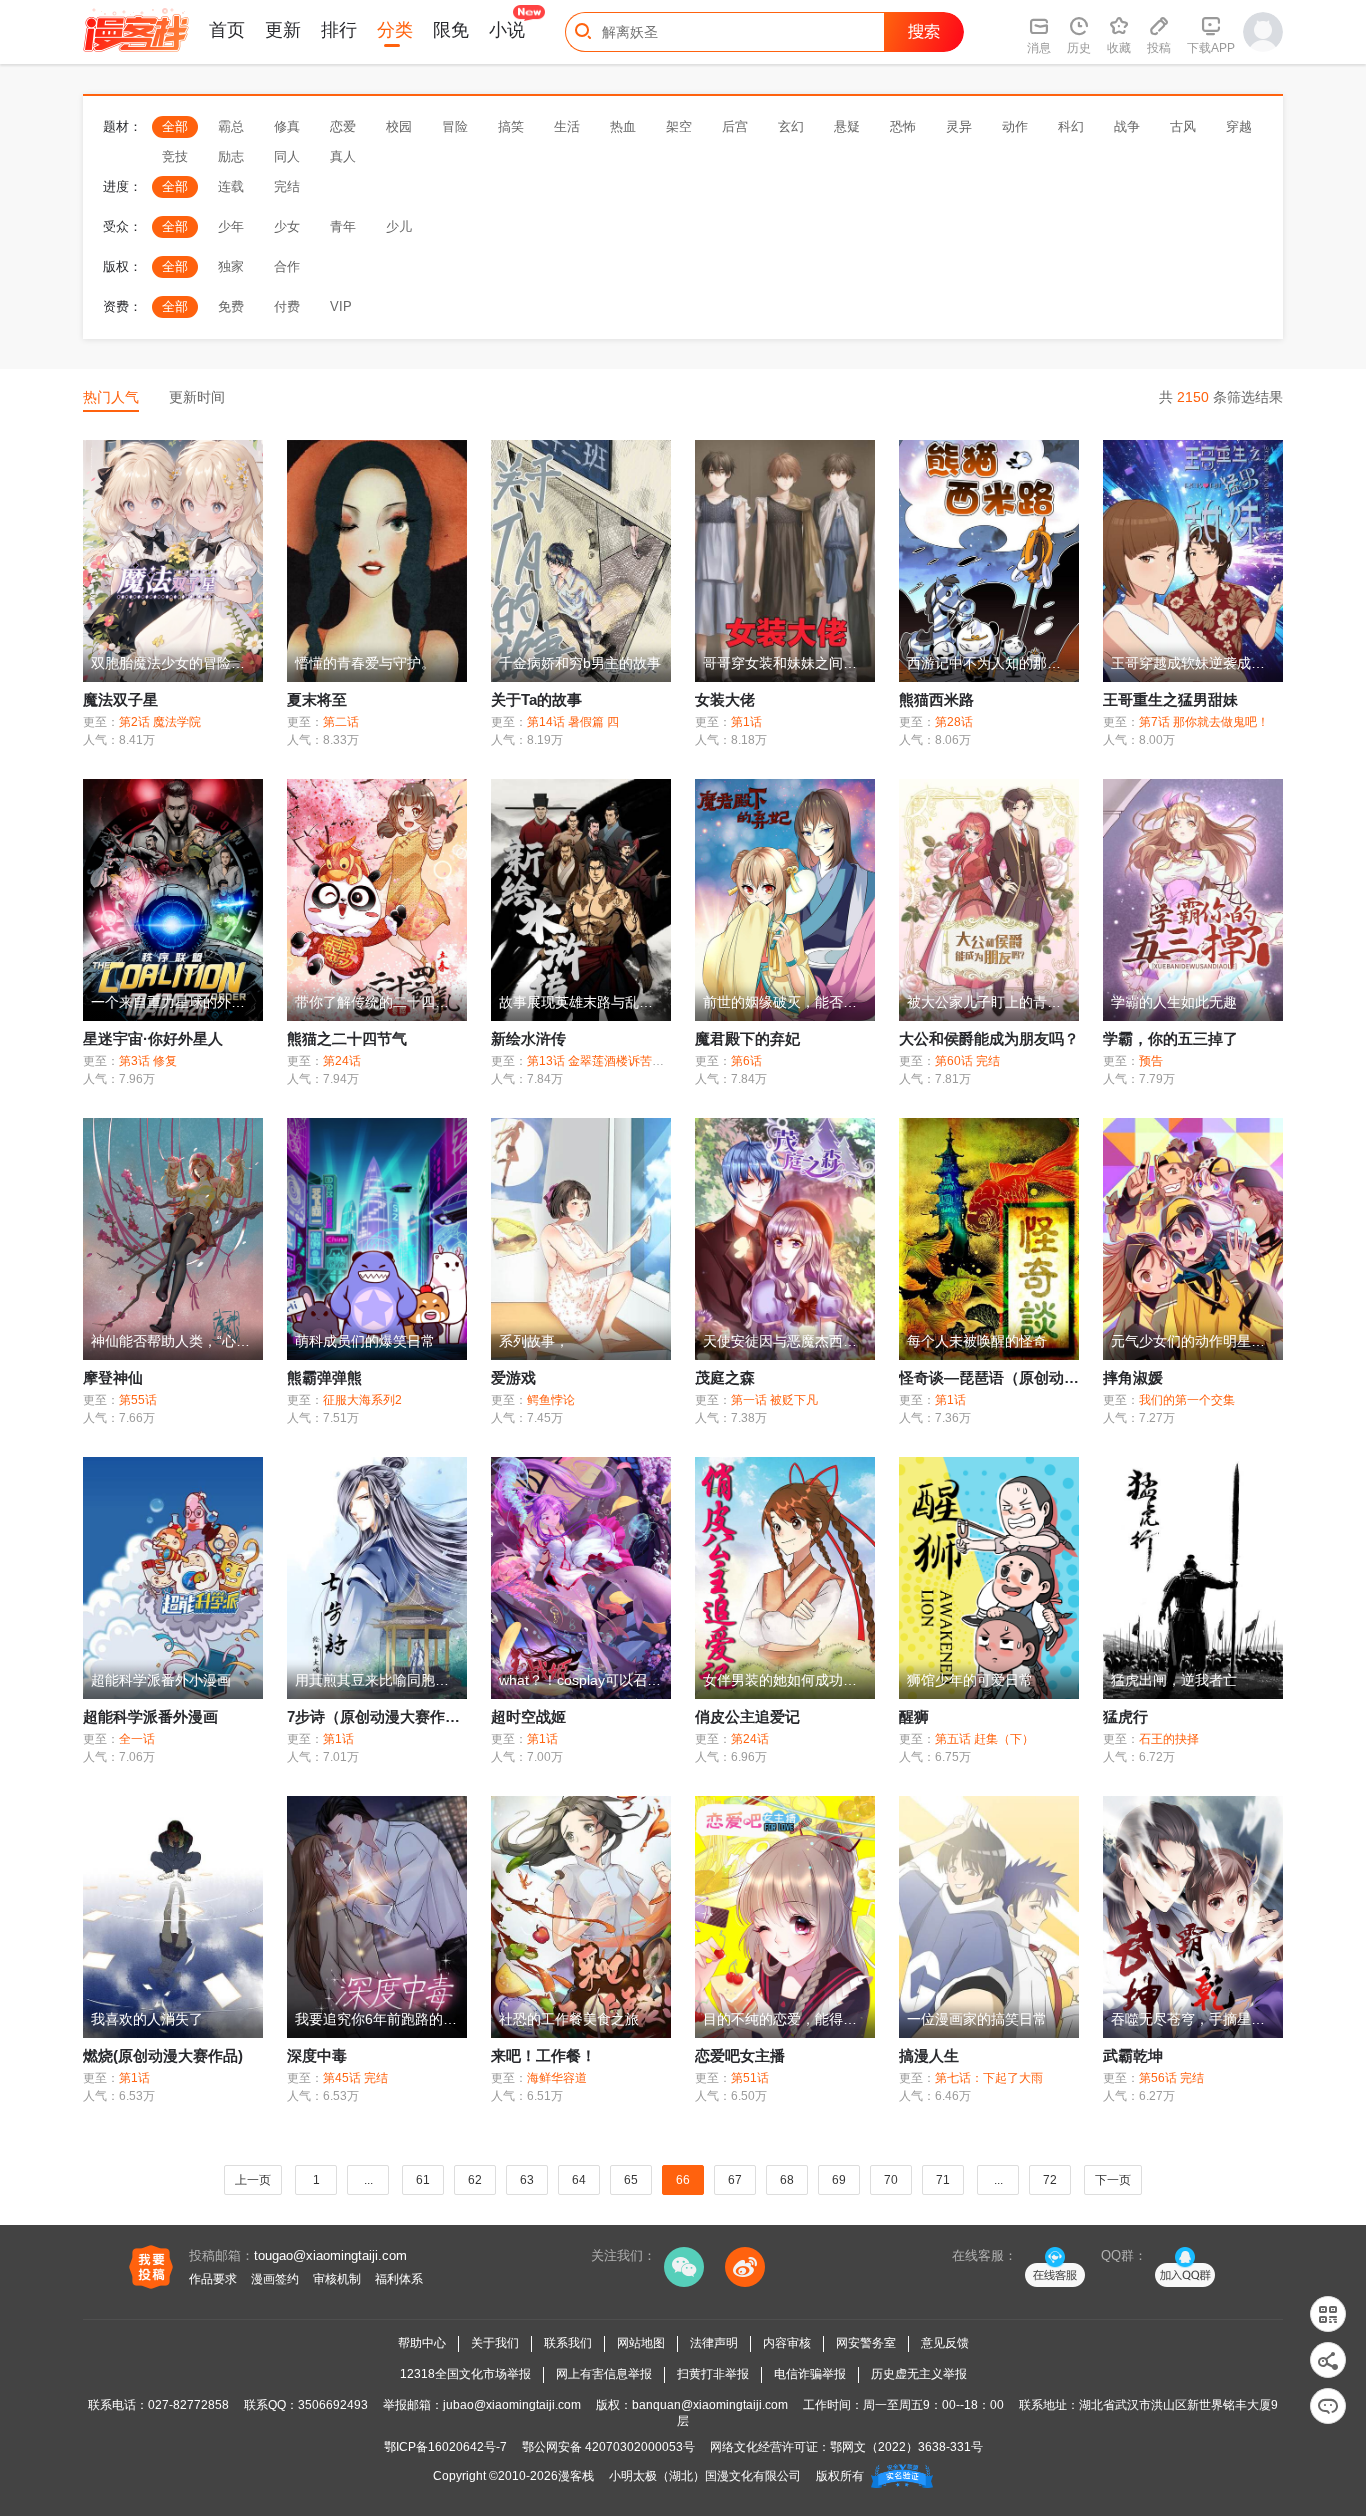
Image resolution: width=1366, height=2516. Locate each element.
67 (735, 2180)
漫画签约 (275, 2279)
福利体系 (399, 2279)
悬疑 (847, 126)
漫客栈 (576, 2476)
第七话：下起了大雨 (989, 2078)
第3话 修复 (148, 1061)
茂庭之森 (725, 1377)
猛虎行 (1125, 1716)
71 (943, 2180)
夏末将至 (317, 699)
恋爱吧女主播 (740, 2055)
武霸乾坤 (1133, 2055)
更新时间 (197, 397)
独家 (231, 266)
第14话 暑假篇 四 (573, 722)
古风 (1183, 126)
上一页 (253, 2180)
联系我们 (568, 2343)
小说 (507, 30)
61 (423, 2180)
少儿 (399, 226)
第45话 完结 (355, 2078)
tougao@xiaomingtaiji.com (330, 2255)
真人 (343, 156)
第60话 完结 (967, 1061)
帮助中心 (422, 2343)
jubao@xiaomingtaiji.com (512, 2405)
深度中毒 (317, 2055)
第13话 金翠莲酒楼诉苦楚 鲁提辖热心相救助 (645, 1061)
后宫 (735, 126)
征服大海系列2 (362, 1400)
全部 (175, 126)
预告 (1151, 1061)
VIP (341, 306)
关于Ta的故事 (536, 699)
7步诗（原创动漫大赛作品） (381, 1716)
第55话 (138, 1400)
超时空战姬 (528, 1716)
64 (579, 2180)
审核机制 (337, 2279)
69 (839, 2180)
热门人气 (111, 397)
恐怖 (903, 126)
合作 (287, 266)
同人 (287, 156)
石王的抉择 (1169, 1739)
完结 (287, 186)
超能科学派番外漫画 (150, 1716)
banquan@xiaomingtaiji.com (710, 2405)
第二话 (341, 722)
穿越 (1239, 126)
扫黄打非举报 (713, 2374)
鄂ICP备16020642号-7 (445, 2447)
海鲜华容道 (557, 2078)
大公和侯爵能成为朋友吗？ (989, 1038)
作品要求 (213, 2279)
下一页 (1113, 2180)
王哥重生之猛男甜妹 (1170, 699)
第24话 (342, 1061)
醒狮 (914, 1716)
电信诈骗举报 (810, 2374)
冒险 (455, 126)
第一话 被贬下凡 (774, 1400)
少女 (287, 226)
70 (891, 2180)
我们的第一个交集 (1187, 1400)
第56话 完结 (1171, 2078)
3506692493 (333, 2405)
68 (787, 2180)
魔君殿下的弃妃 (747, 1038)
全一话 (137, 1739)
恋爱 (343, 126)
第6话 (746, 1061)
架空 (679, 126)
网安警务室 (866, 2343)
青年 (343, 226)
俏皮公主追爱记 (747, 1716)
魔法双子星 (120, 699)
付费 (287, 306)
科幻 (1071, 126)
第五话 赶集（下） (984, 1739)
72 (1050, 2180)
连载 (231, 186)
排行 (339, 30)
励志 (231, 156)
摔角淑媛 (1133, 1377)
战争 (1127, 126)
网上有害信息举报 (604, 2374)
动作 (1015, 126)
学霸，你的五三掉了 (1170, 1038)
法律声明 (714, 2343)
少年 (231, 226)
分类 (395, 30)
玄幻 (791, 126)
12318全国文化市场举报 (465, 2374)
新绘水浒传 (528, 1038)
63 (527, 2180)
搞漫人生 (929, 2055)
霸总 (231, 126)
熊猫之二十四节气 (347, 1038)
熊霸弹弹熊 (324, 1377)
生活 (567, 126)
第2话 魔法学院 (160, 722)
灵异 (959, 126)
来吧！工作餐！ (543, 2055)
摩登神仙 (113, 1377)
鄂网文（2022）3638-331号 (906, 2447)
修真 (287, 126)
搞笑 (511, 126)
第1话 (746, 722)
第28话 (954, 722)
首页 (227, 30)
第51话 (750, 2078)
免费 (231, 306)
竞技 (175, 156)
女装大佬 (725, 699)
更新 (283, 30)
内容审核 (787, 2343)
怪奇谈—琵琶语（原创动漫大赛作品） (1026, 1377)
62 (475, 2180)
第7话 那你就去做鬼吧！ (1204, 722)
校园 (399, 126)
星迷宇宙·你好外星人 (153, 1038)
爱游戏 (513, 1377)
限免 (451, 30)
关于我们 (495, 2343)
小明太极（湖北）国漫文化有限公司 (705, 2476)
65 (631, 2180)
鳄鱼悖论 (551, 1400)
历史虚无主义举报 (919, 2374)
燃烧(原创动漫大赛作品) (163, 2055)
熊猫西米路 (936, 699)
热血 (623, 126)
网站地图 (641, 2343)
